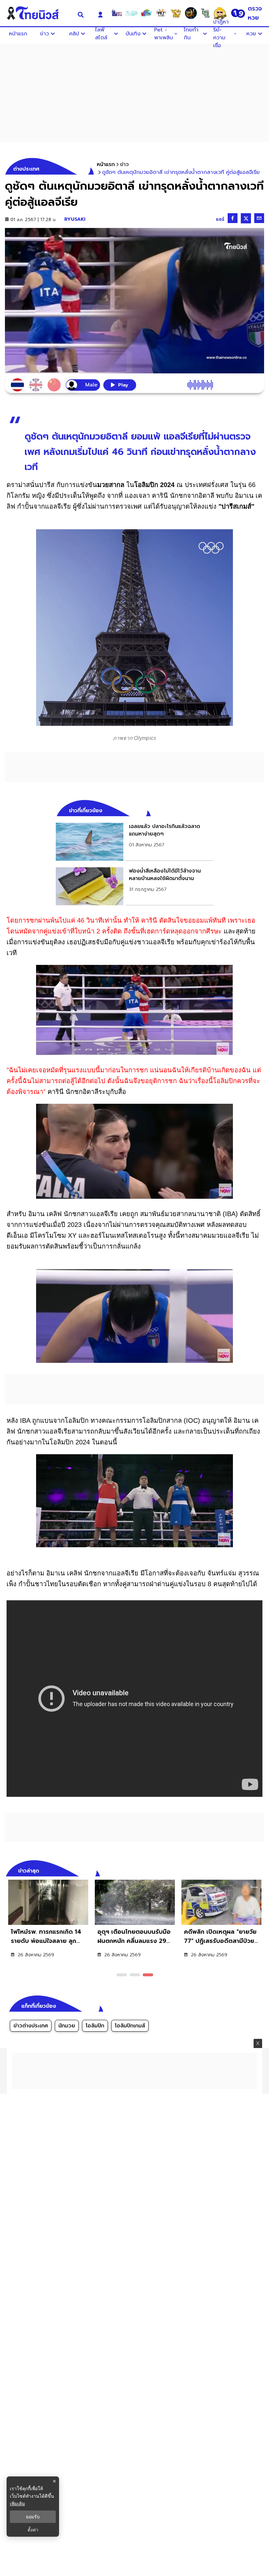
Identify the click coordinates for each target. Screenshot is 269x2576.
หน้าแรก (106, 164)
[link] (134, 842)
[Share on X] (246, 218)
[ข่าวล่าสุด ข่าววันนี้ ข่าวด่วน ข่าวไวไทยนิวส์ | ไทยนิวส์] (37, 13)
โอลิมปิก (95, 2026)
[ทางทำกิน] (176, 13)
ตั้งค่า (33, 2530)
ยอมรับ (33, 2517)
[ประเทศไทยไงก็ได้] (220, 13)
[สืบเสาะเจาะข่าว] (117, 13)
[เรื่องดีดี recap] (132, 13)
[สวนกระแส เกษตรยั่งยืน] (205, 13)
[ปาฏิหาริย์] (191, 13)
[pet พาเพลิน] (161, 13)
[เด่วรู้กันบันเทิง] (146, 13)
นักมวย (67, 2026)
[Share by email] (259, 218)
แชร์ (220, 219)
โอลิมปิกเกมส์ (130, 2026)
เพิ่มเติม (17, 2503)
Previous (249, 1870)
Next (261, 1870)
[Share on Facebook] (233, 218)
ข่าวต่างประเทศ (31, 2026)
